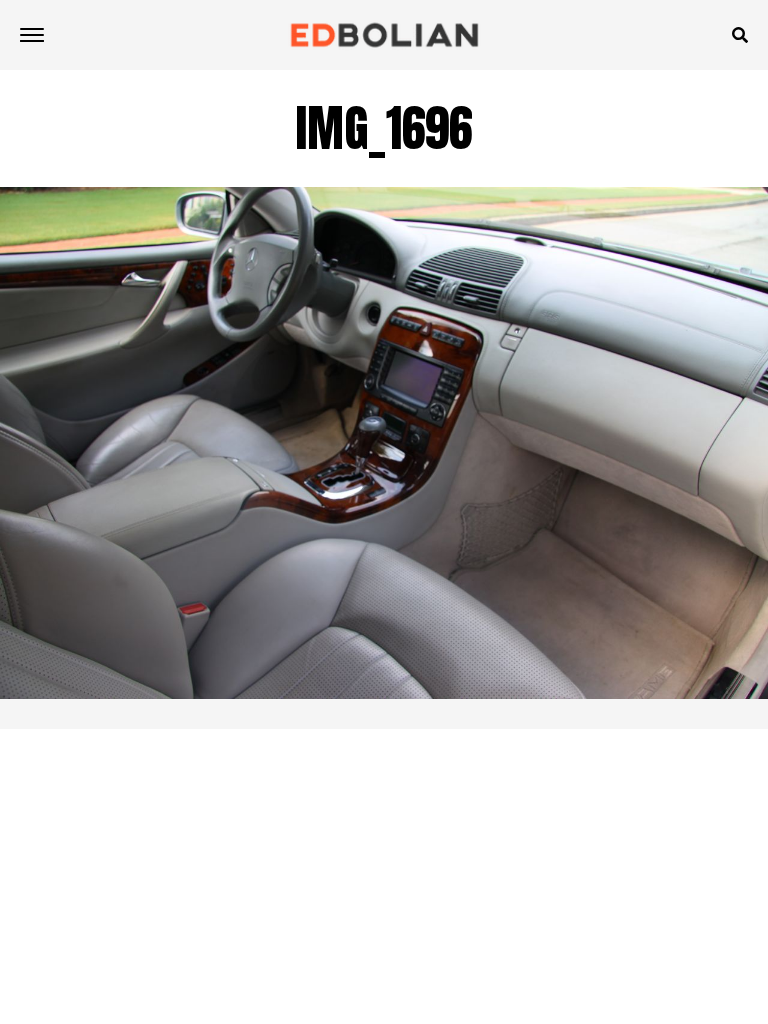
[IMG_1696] (384, 693)
